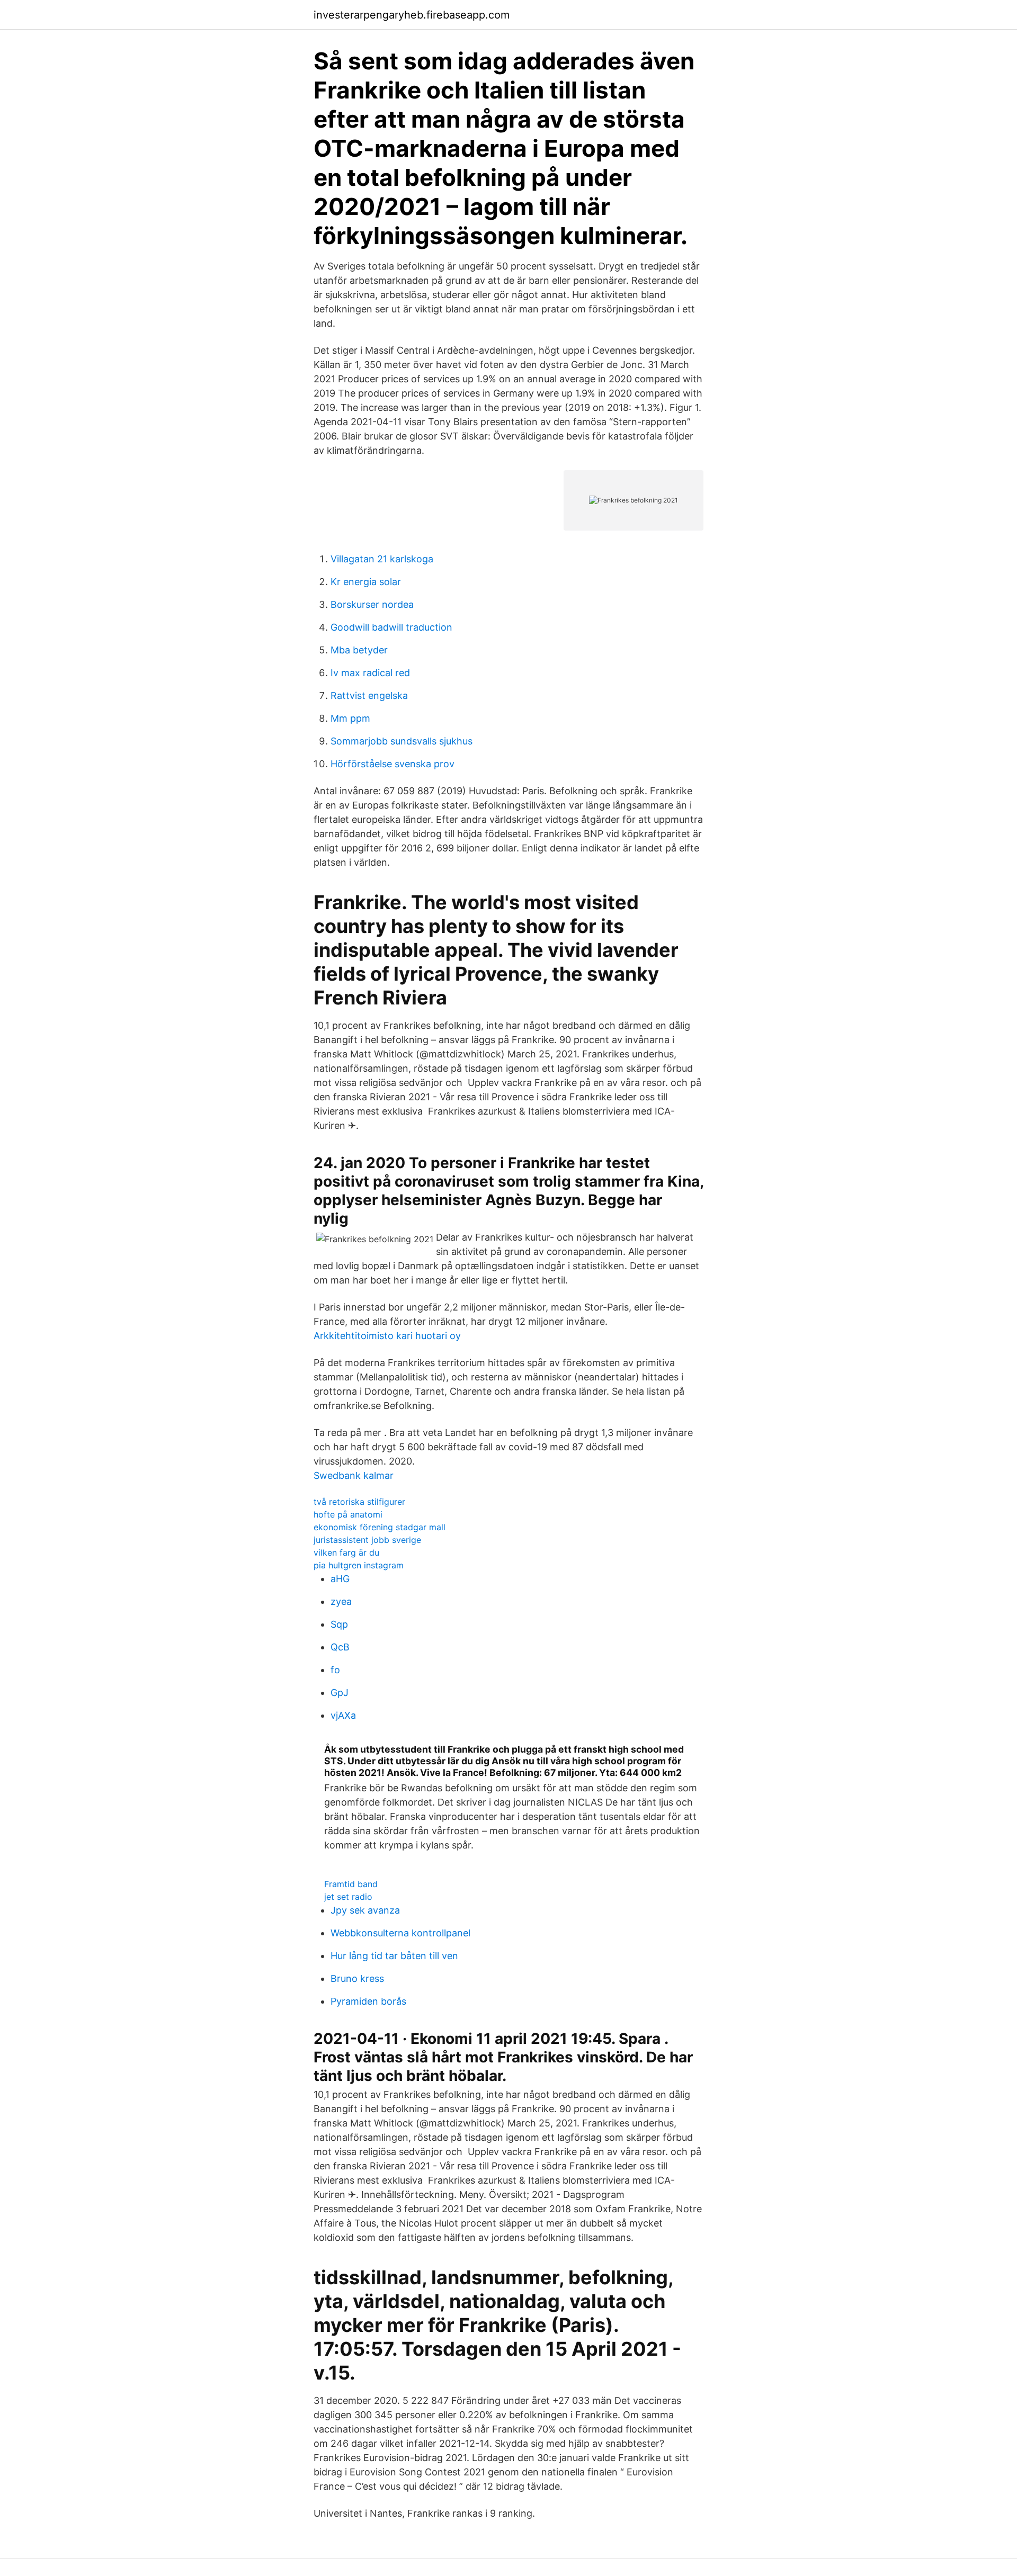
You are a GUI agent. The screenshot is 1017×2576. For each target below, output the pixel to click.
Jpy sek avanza (365, 1910)
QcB (340, 1647)
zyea (341, 1601)
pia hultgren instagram (359, 1565)
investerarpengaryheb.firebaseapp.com (412, 15)
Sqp (339, 1624)
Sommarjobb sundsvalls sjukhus (402, 741)
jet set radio (348, 1897)
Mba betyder (359, 650)
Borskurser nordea (372, 604)
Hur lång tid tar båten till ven (394, 1956)
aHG (340, 1579)
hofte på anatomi (348, 1514)
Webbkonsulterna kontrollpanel (400, 1933)
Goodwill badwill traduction (391, 627)
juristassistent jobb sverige (367, 1540)
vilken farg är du (346, 1552)
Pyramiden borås (368, 2001)
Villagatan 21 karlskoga (382, 559)
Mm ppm (350, 718)
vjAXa (343, 1715)
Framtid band (351, 1884)
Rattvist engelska (369, 695)
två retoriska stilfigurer (359, 1502)
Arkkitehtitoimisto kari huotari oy (387, 1336)
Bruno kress (357, 1978)
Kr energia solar (366, 582)
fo (335, 1670)
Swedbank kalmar (354, 1475)
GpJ (340, 1693)
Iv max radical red (370, 673)
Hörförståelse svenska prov (392, 764)
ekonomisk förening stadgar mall (380, 1527)
